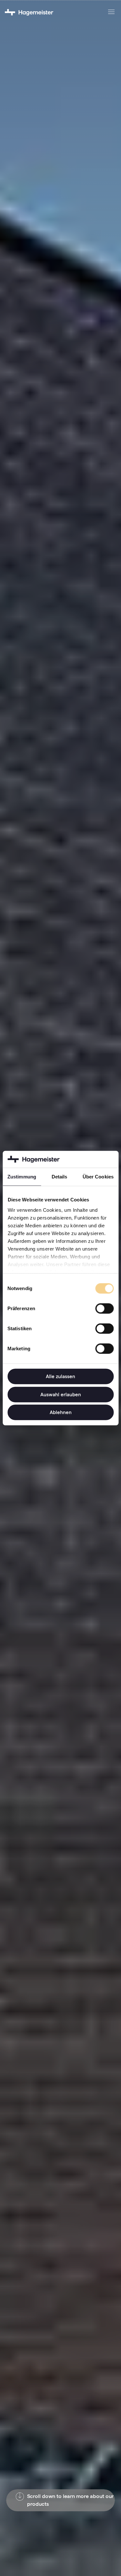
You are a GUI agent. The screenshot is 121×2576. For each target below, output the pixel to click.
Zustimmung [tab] (22, 1177)
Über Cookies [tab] (98, 1177)
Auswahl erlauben (61, 1394)
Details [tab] (60, 1177)
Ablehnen (61, 1412)
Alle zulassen (60, 1376)
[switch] (104, 1309)
